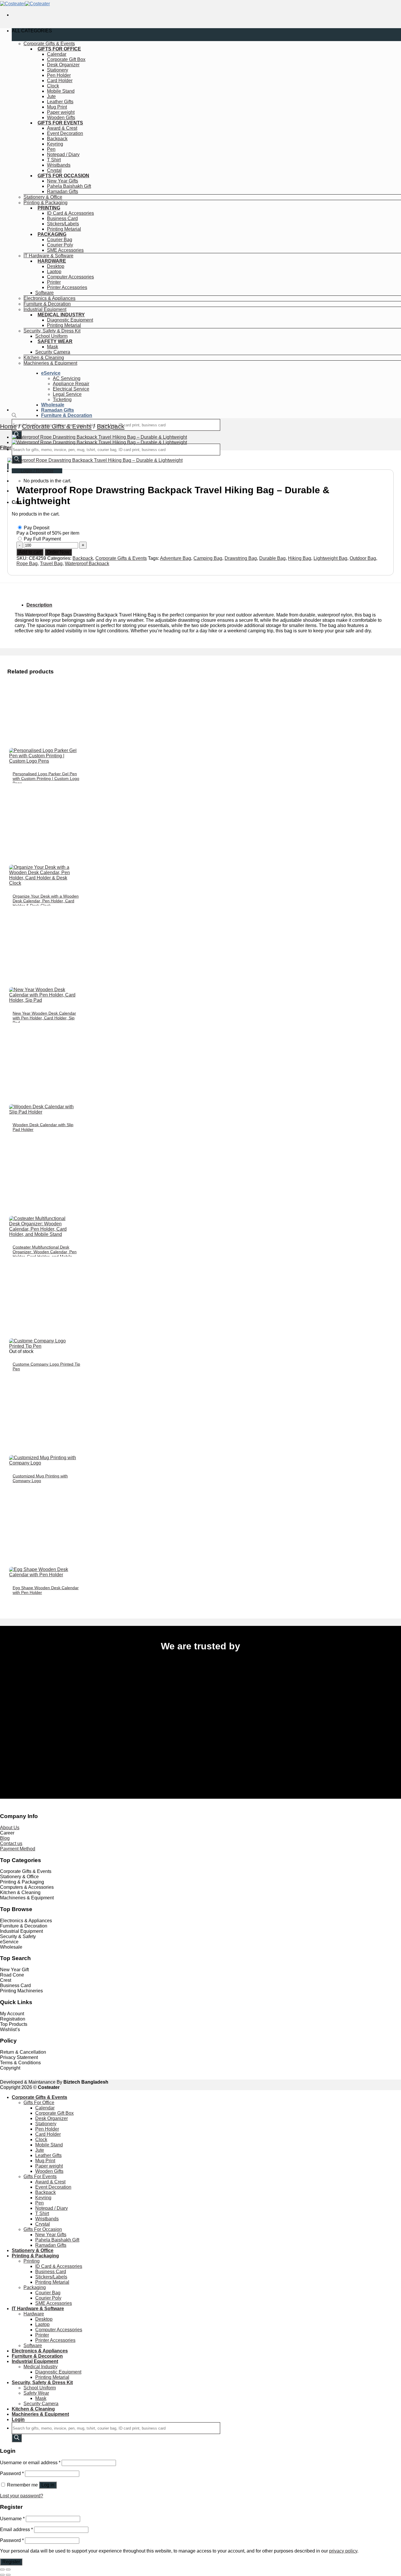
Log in (48, 2485)
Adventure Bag (176, 558)
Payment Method (18, 1849)
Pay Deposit (37, 528)
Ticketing (62, 400)
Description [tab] (39, 605)
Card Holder (60, 81)
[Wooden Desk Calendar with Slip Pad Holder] (43, 1112)
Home (8, 426)
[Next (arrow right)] (8, 2575)
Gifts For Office (59, 49)
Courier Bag (60, 240)
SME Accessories (65, 250)
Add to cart (30, 552)
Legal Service (67, 394)
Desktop (56, 266)
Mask (53, 347)
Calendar (57, 54)
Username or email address (30, 2463)
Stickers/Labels (63, 224)
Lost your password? (22, 2496)
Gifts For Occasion (63, 176)
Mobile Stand (61, 91)
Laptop (54, 272)
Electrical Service (71, 389)
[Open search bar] (14, 416)
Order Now (58, 552)
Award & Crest (62, 128)
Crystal (54, 170)
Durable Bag (272, 558)
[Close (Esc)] (2, 2570)
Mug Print (57, 107)
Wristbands (59, 165)
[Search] (17, 2438)
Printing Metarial (64, 229)
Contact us (11, 1843)
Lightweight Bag (330, 558)
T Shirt (54, 160)
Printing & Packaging (46, 203)
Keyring (55, 144)
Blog (5, 1838)
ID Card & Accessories (70, 213)
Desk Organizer (63, 65)
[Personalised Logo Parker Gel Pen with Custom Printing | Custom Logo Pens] (43, 761)
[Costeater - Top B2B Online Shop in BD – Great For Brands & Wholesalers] (25, 4)
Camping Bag (208, 558)
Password (12, 2473)
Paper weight (61, 112)
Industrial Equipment (45, 309)
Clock (53, 86)
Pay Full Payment (42, 539)
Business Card (62, 218)
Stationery (58, 70)
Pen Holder (59, 75)
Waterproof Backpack (87, 564)
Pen (51, 149)
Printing (49, 208)
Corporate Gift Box (66, 59)
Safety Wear (55, 341)
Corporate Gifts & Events (49, 44)
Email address (16, 2529)
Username (12, 2519)
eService (51, 373)
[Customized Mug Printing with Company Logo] (43, 1463)
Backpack (57, 139)
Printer (54, 282)
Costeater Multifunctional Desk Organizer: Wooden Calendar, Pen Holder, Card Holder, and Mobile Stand (45, 1254)
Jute (51, 96)
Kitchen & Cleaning (44, 358)
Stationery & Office (43, 197)
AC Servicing (67, 378)
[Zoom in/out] (8, 2570)
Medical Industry (61, 315)
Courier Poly (60, 245)
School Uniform (51, 336)
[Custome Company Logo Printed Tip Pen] (43, 1346)
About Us (10, 1828)
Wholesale (53, 405)
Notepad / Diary (63, 154)
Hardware (52, 261)
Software (44, 293)
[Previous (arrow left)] (2, 2575)
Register (11, 2562)
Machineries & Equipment (50, 363)
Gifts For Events (60, 123)
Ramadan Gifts (63, 191)
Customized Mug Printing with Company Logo (40, 1478)
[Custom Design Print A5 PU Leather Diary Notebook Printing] (99, 442)
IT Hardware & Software (48, 256)
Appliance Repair (71, 384)
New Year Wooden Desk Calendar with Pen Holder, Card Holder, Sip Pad (44, 1018)
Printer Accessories (67, 287)
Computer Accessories (70, 277)
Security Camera (53, 352)
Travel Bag (51, 564)
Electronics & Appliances (49, 298)
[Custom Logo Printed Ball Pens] (99, 437)
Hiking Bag (300, 558)
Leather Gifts (60, 102)
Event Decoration (65, 133)
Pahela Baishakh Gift (69, 186)
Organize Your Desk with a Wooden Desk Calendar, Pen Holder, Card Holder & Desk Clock (46, 901)
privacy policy (343, 2551)
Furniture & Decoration (47, 304)
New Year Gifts (63, 181)
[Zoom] (8, 466)
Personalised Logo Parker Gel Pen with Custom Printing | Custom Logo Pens (46, 778)
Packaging (52, 234)
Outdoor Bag (363, 558)
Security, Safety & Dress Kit (52, 331)
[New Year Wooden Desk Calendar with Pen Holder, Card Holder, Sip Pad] (43, 1000)
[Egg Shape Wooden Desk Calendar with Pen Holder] (43, 1575)
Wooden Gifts (61, 118)
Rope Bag (27, 564)
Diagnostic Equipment (70, 320)
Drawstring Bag (241, 558)
